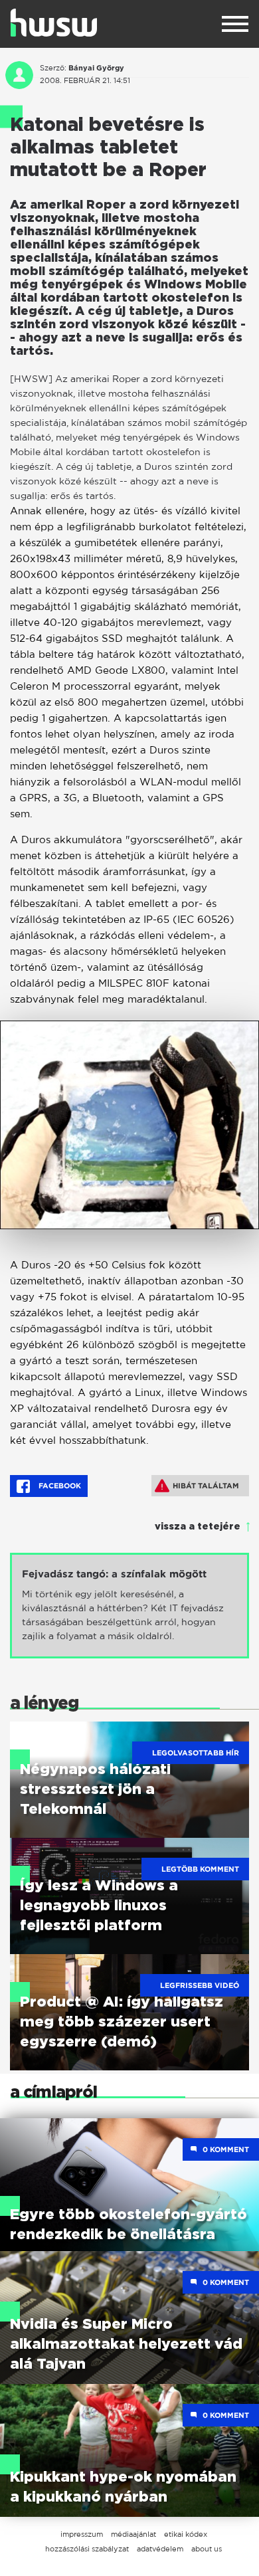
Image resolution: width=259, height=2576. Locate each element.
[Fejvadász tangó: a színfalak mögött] (129, 1606)
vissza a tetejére (198, 1527)
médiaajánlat (133, 2534)
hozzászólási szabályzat (87, 2549)
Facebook (59, 1486)
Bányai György (96, 68)
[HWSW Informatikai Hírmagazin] (54, 23)
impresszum (82, 2534)
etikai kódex (186, 2534)
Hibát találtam (206, 1486)
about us (207, 2549)
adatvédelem (160, 2549)
